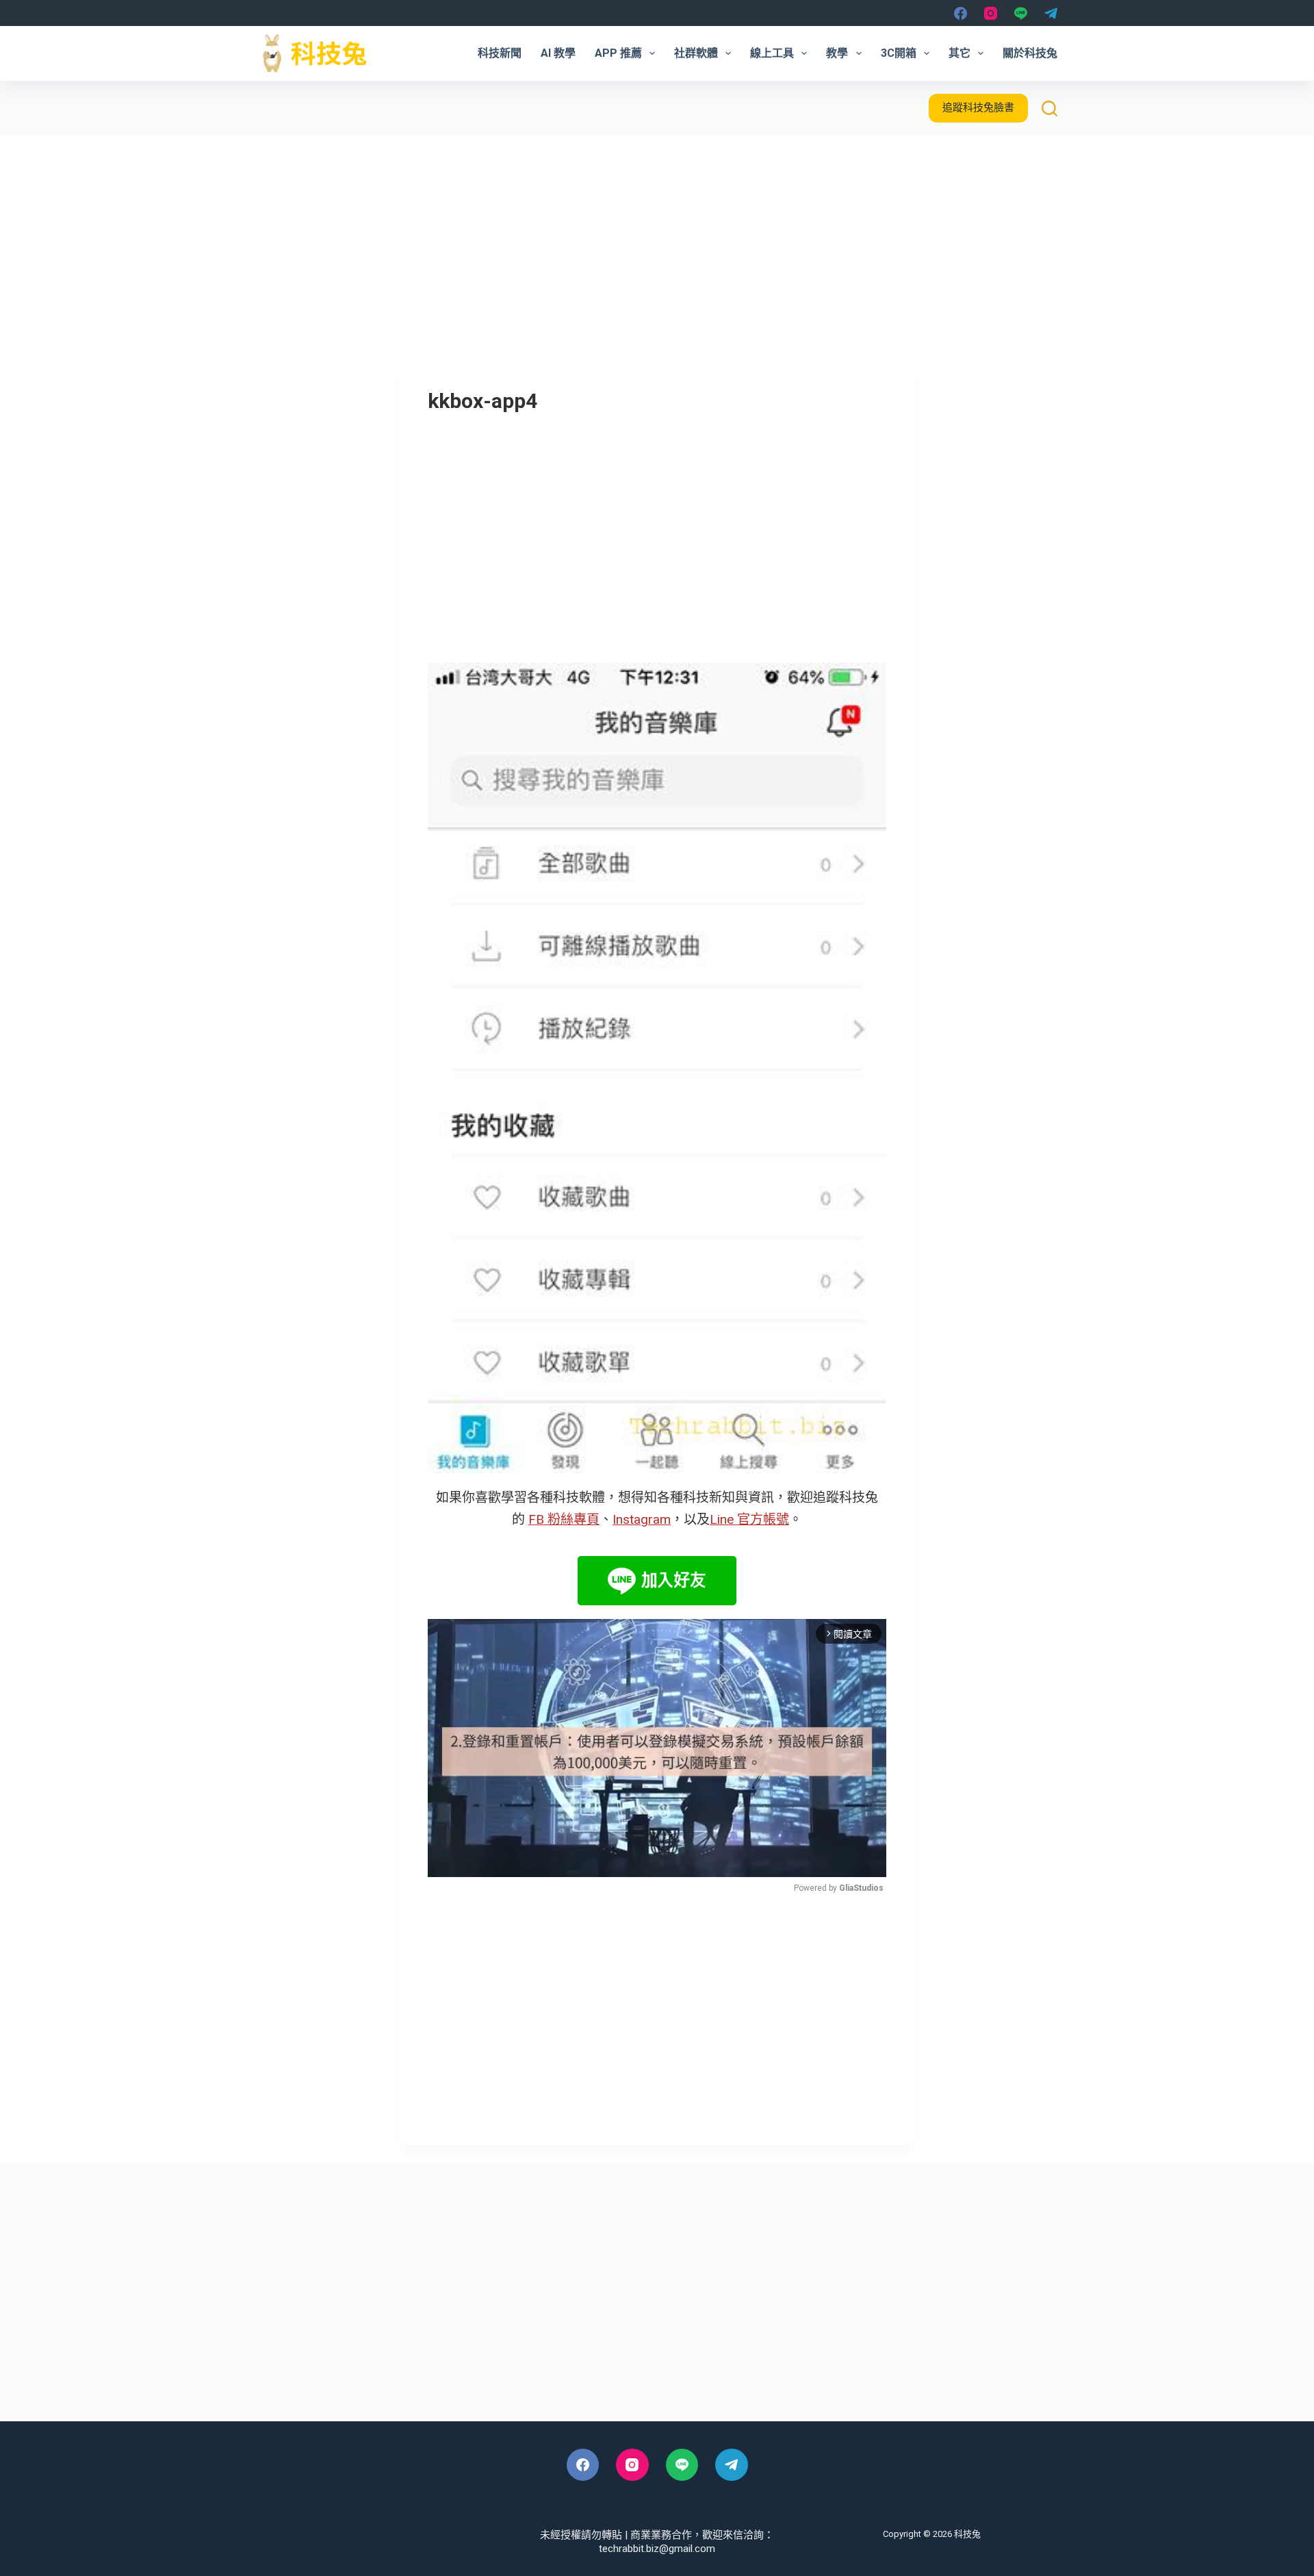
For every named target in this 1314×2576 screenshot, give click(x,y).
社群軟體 (696, 53)
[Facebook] (961, 13)
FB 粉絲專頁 (564, 1519)
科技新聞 (500, 53)
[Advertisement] (657, 238)
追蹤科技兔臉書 (978, 107)
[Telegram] (1051, 13)
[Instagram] (991, 13)
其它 (959, 53)
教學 (837, 53)
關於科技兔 (1030, 53)
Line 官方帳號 (749, 1519)
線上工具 (772, 53)
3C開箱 (899, 53)
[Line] (1021, 13)
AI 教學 (558, 53)
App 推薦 (618, 53)
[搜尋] (1049, 109)
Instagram (642, 1519)
